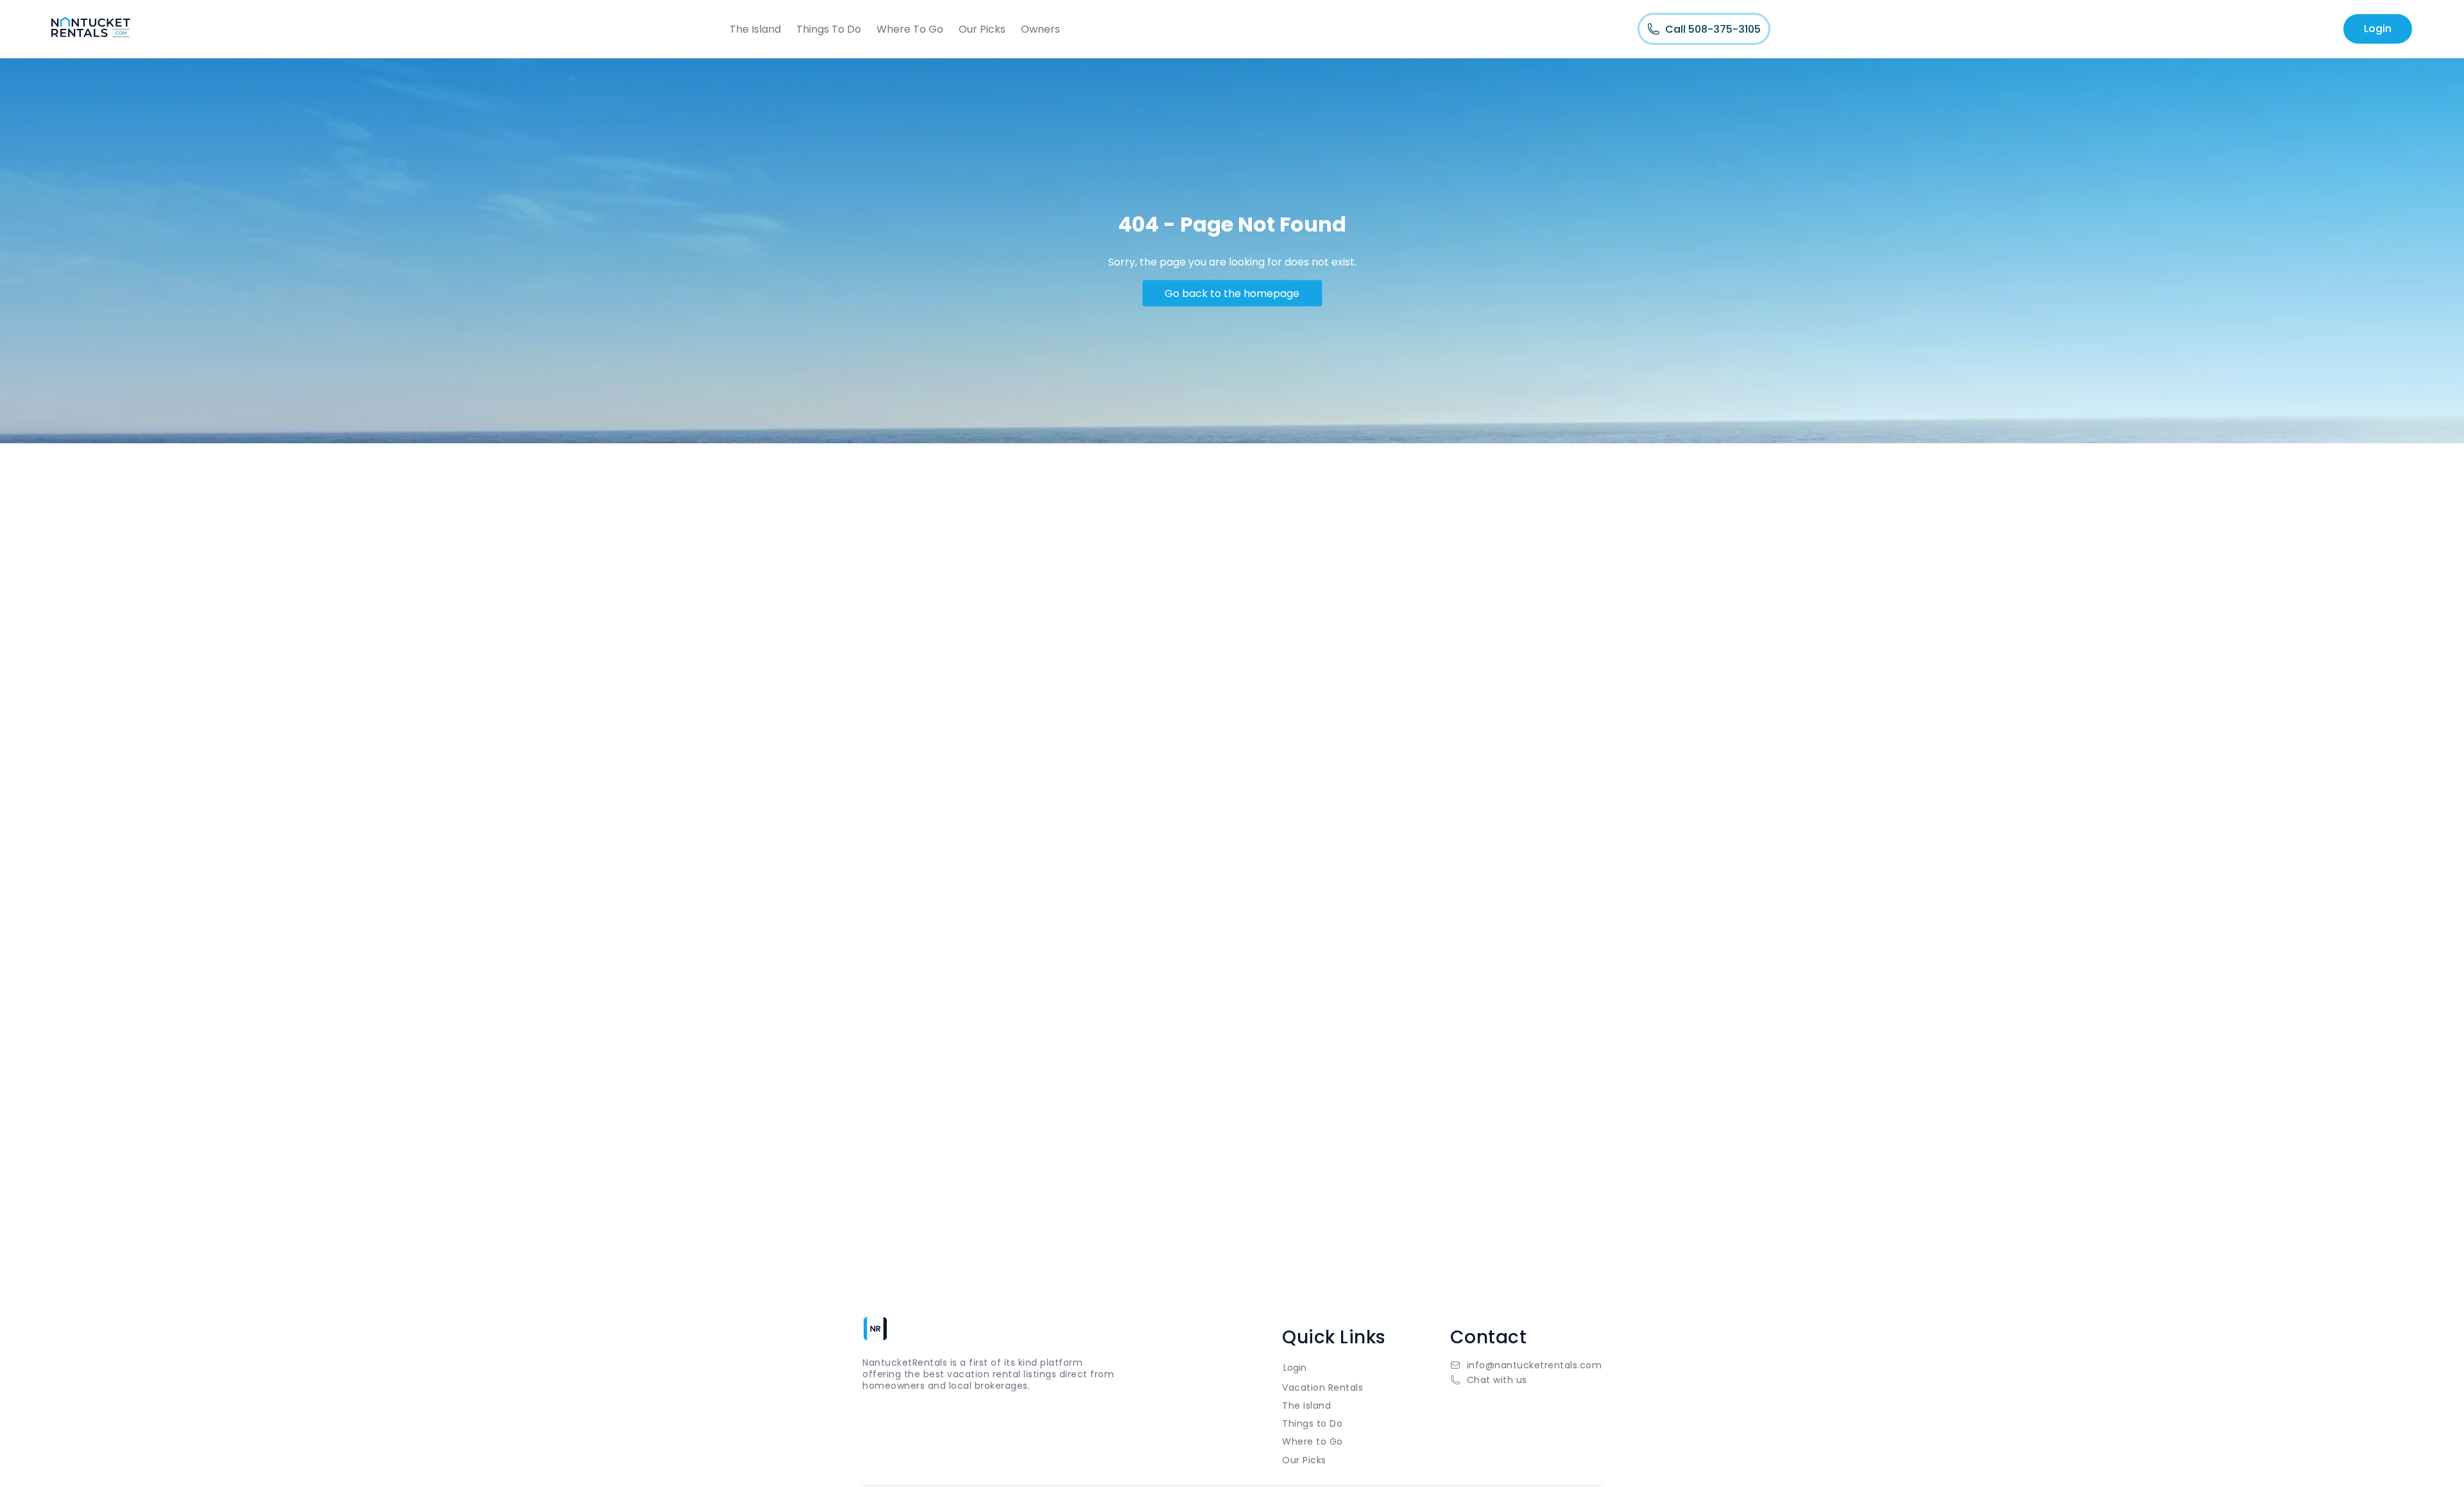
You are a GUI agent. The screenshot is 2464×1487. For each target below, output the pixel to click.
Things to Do (1312, 1423)
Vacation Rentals (1322, 1388)
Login (2378, 29)
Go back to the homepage (1232, 293)
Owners (1040, 29)
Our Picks (982, 29)
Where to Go (1313, 1441)
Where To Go (910, 29)
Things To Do (829, 29)
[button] (1526, 1380)
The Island (755, 29)
